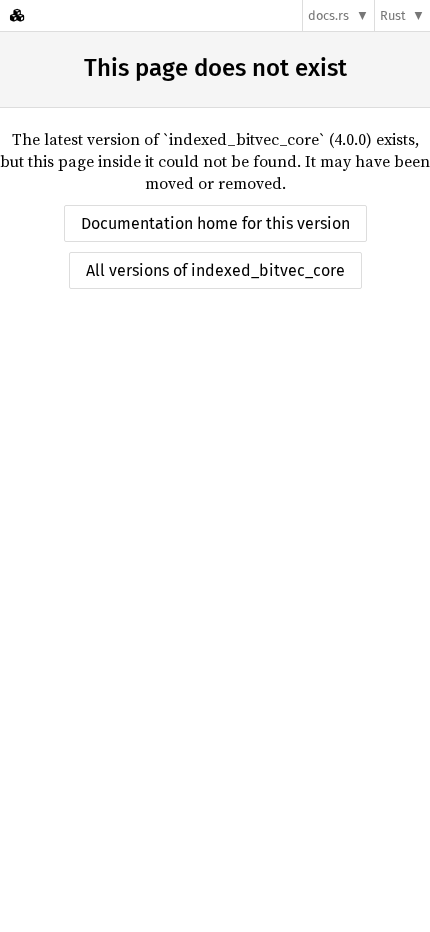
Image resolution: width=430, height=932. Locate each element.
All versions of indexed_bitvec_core (215, 270)
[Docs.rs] (17, 15)
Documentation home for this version (215, 223)
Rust (393, 15)
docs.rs (328, 15)
